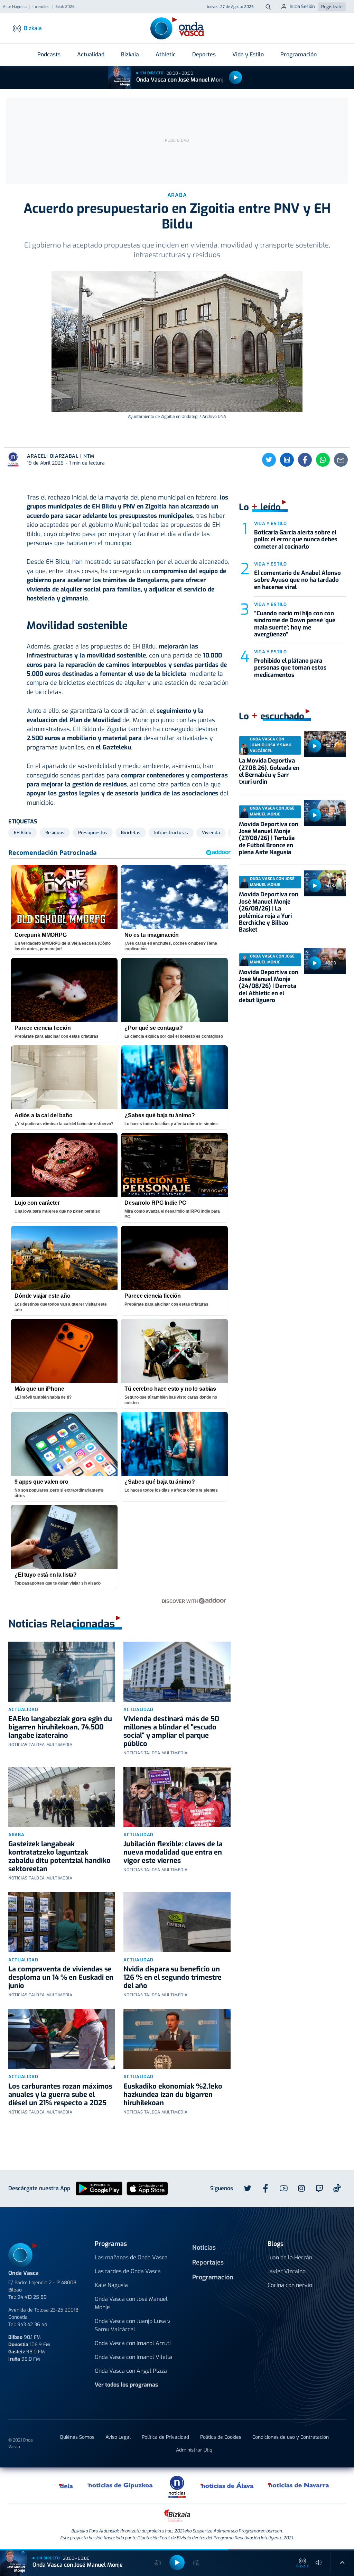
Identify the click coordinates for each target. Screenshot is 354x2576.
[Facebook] (305, 460)
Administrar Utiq (194, 2450)
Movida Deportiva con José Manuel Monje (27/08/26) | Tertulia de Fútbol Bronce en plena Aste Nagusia (269, 838)
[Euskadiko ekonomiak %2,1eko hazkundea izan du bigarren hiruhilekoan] (177, 2039)
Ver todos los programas (126, 2385)
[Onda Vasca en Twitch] (319, 2188)
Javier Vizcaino (287, 2271)
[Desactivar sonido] (319, 2563)
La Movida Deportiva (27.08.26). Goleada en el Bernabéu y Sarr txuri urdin (269, 771)
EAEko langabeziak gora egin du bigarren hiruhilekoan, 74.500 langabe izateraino (60, 1727)
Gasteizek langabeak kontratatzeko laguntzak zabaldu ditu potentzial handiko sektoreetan (59, 1856)
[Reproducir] (235, 77)
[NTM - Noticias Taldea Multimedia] (177, 2486)
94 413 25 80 (32, 2297)
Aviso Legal (118, 2437)
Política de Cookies (221, 2437)
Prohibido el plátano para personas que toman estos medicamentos (290, 668)
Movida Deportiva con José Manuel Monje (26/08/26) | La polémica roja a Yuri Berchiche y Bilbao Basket (269, 912)
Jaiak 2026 (65, 7)
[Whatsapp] (323, 460)
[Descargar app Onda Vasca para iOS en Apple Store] (147, 2188)
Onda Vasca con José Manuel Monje (181, 80)
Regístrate (332, 7)
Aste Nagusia (15, 7)
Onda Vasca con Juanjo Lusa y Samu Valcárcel (133, 2325)
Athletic (166, 54)
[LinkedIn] (287, 460)
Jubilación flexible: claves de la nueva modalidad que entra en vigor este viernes (173, 1852)
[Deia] (66, 2485)
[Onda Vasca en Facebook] (265, 2188)
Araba (16, 1835)
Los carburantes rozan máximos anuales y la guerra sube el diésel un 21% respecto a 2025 (60, 2095)
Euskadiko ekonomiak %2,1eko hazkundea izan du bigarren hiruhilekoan (173, 2095)
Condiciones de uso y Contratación (291, 2437)
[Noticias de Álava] (227, 2485)
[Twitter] (269, 460)
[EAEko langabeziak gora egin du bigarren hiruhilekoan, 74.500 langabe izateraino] (62, 1672)
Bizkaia (130, 54)
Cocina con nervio (290, 2285)
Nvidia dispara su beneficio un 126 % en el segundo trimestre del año (173, 1977)
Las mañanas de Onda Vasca (131, 2257)
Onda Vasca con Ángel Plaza (131, 2371)
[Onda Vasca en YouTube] (283, 2188)
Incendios (41, 7)
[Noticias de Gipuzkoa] (120, 2485)
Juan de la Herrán (290, 2257)
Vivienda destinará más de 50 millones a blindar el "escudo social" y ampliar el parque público (171, 1731)
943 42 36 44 (32, 2325)
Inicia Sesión (302, 6)
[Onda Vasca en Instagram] (301, 2188)
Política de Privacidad (165, 2437)
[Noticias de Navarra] (299, 2485)
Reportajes (208, 2262)
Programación (299, 54)
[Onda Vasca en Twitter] (248, 2188)
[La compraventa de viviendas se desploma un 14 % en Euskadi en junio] (62, 1922)
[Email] (341, 460)
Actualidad (91, 54)
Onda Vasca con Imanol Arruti (133, 2343)
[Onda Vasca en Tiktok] (337, 2188)
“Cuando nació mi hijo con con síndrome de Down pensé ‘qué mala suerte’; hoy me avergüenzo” (295, 624)
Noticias (204, 2248)
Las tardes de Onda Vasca (128, 2271)
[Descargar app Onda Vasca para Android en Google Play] (99, 2188)
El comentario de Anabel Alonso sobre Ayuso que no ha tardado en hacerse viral (297, 580)
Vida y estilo (271, 524)
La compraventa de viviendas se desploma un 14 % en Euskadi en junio (61, 1977)
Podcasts (49, 54)
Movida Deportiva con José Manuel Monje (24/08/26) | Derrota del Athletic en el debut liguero (269, 986)
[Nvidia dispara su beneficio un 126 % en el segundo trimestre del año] (177, 1922)
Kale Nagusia (111, 2285)
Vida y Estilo (248, 54)
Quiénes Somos (77, 2437)
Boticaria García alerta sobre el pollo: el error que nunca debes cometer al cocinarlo (296, 540)
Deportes (204, 54)
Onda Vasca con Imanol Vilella (133, 2357)
